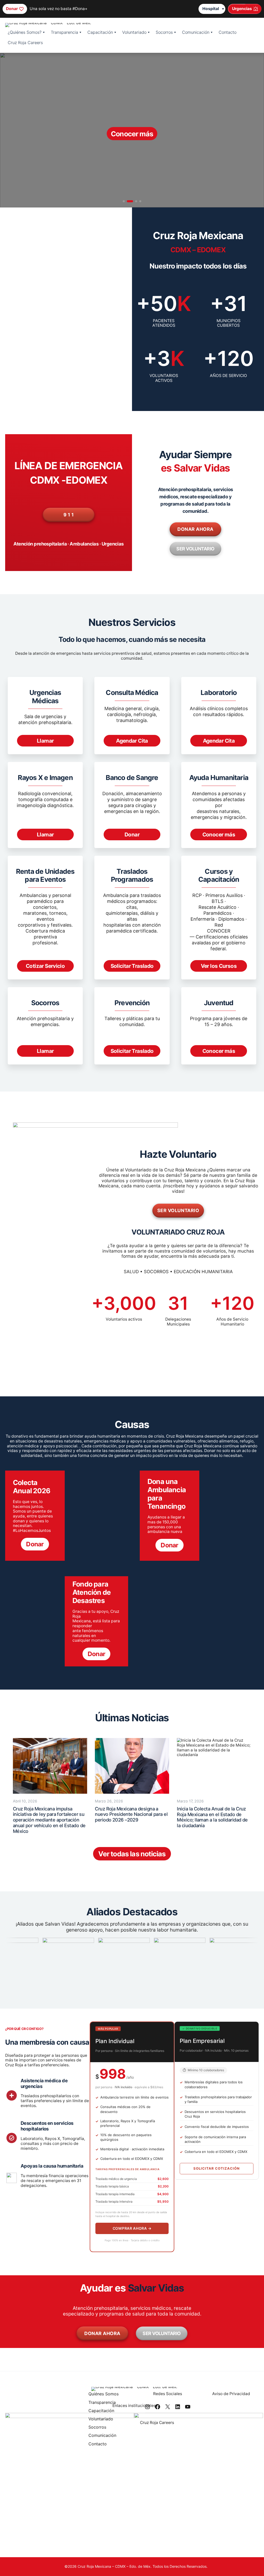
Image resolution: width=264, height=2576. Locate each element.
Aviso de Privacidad (231, 2394)
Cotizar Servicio (45, 966)
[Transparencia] (104, 2403)
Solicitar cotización (217, 2168)
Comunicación (196, 32)
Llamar (45, 741)
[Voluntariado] (104, 2420)
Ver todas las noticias (132, 1854)
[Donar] (15, 9)
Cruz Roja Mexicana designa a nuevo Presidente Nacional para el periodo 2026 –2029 (131, 1814)
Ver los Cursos (219, 966)
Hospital (211, 9)
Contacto (228, 32)
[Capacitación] (104, 2411)
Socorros (164, 32)
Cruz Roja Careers (25, 43)
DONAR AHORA (195, 529)
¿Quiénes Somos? (25, 32)
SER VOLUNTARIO (195, 549)
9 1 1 (69, 515)
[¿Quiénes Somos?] (104, 2395)
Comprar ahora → (132, 2228)
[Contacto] (104, 2445)
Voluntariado (134, 32)
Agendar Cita (132, 741)
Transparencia (64, 32)
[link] (132, 130)
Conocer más (219, 834)
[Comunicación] (104, 2436)
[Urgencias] (245, 9)
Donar (132, 834)
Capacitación (100, 32)
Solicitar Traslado (132, 966)
